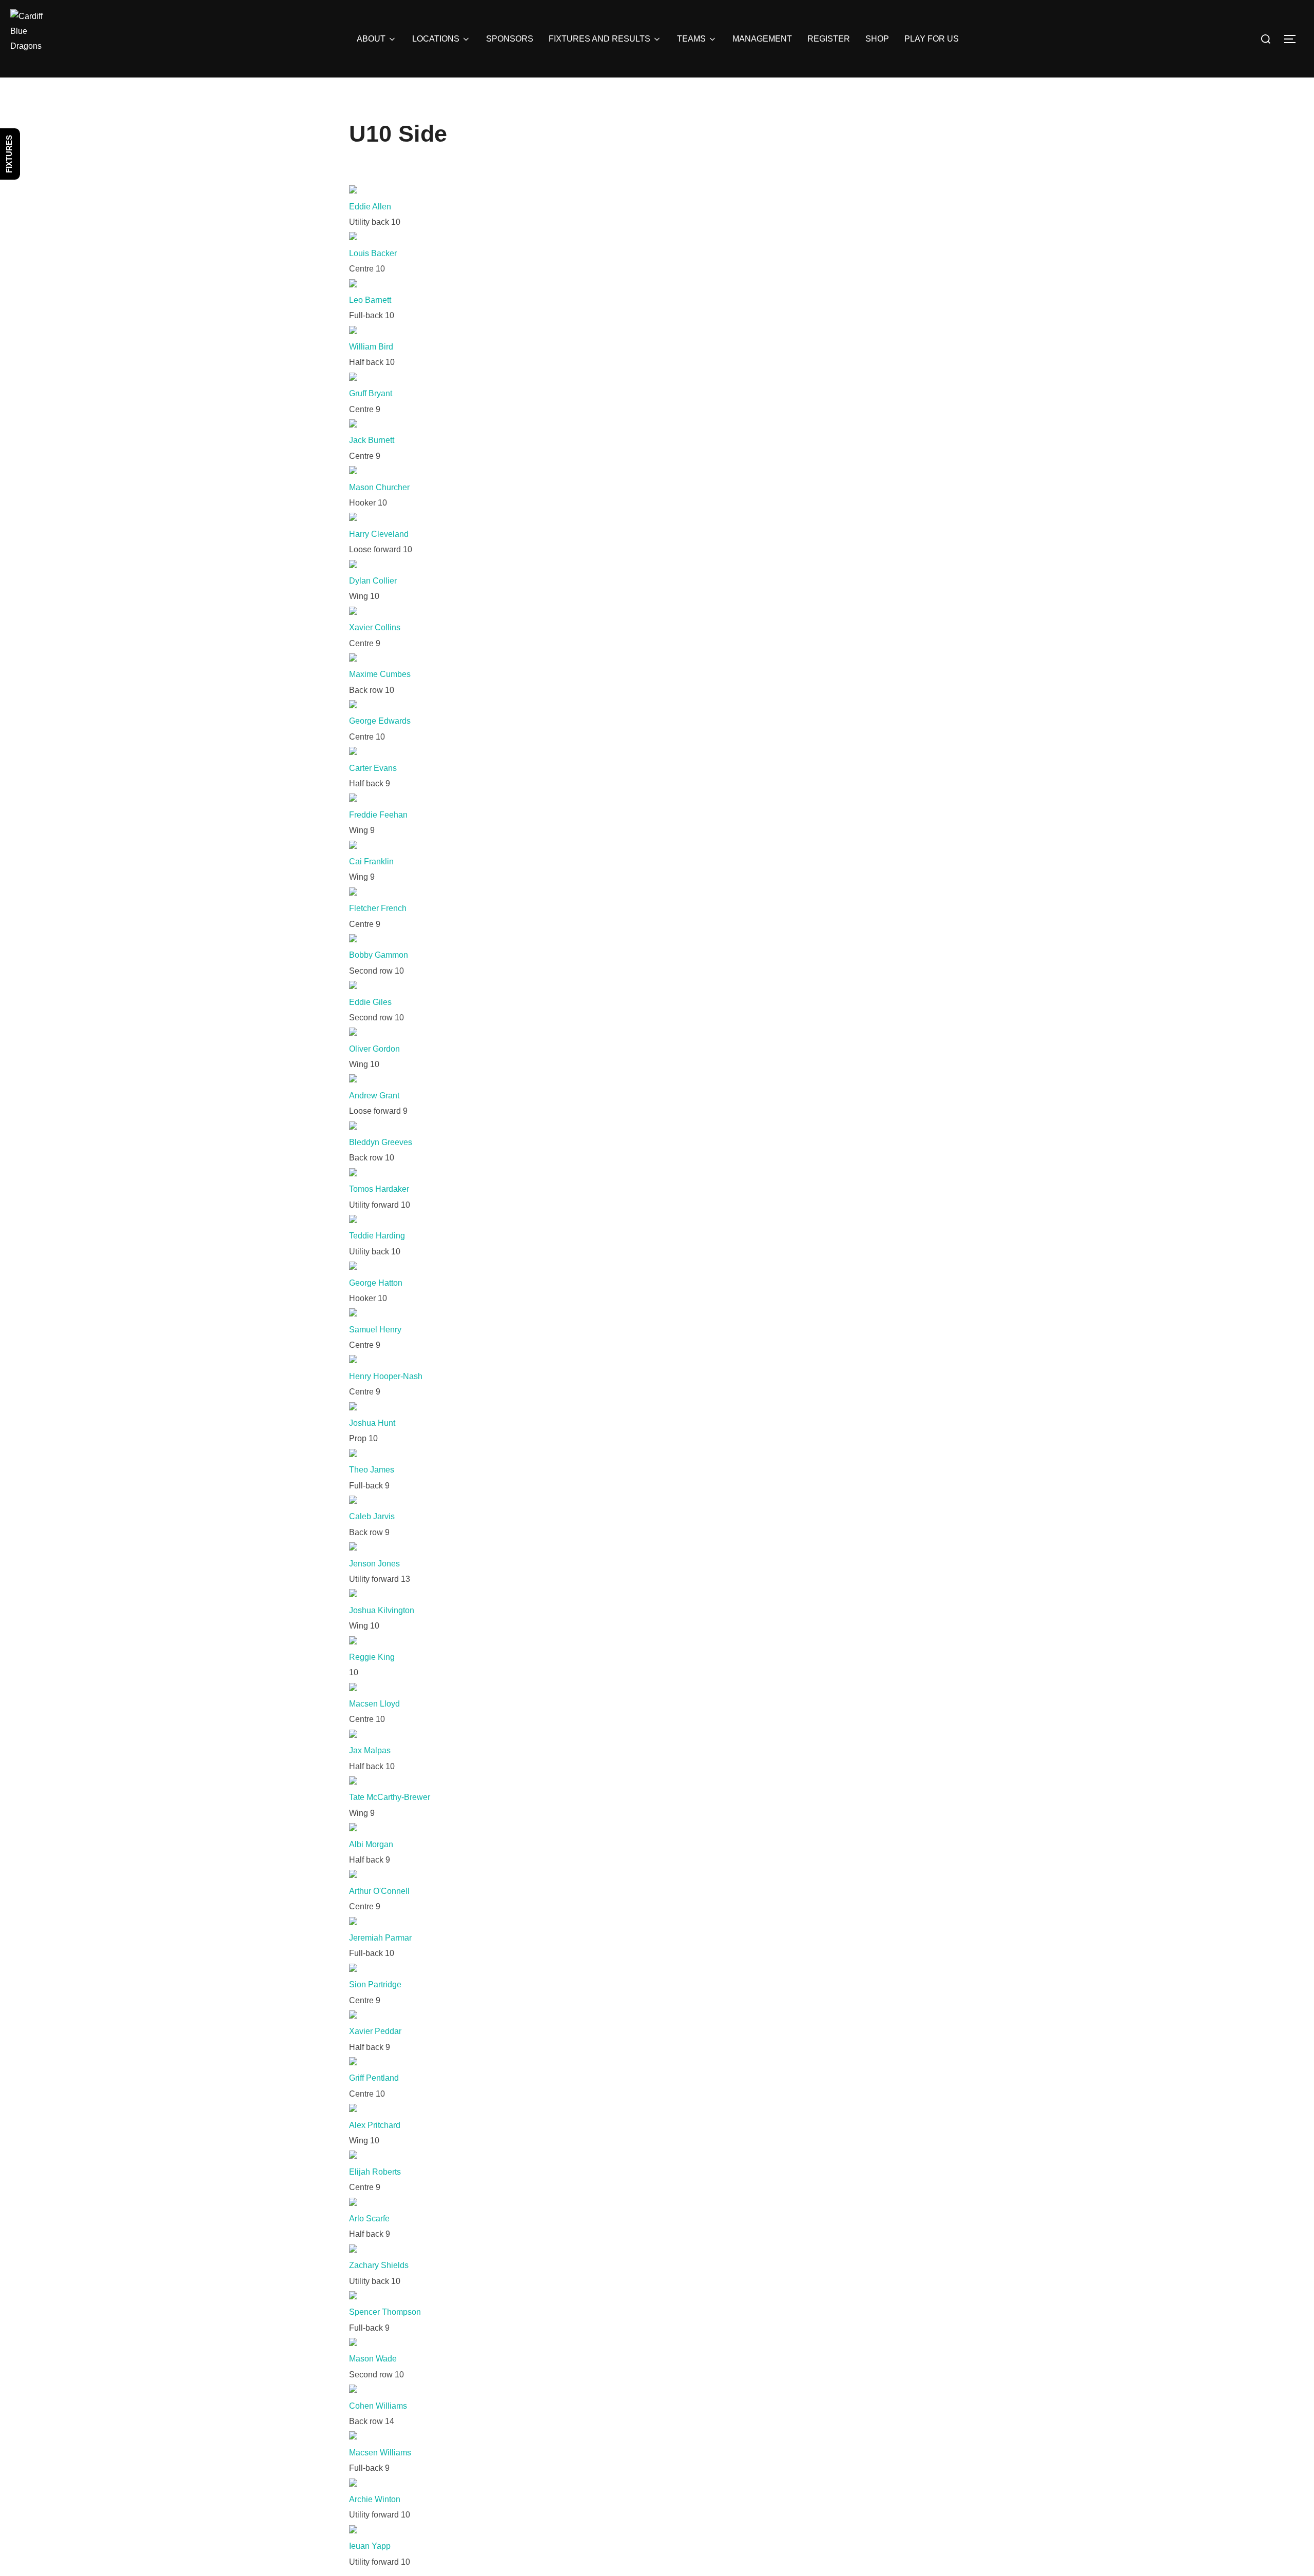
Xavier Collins (375, 627)
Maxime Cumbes (380, 674)
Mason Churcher (379, 487)
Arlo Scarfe (369, 2219)
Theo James (372, 1470)
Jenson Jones (374, 1564)
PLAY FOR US (932, 39)
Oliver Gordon (374, 1049)
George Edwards (380, 721)
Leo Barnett (370, 300)
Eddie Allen (370, 207)
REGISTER (829, 39)
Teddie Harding (377, 1236)
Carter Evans (373, 768)
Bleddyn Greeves (381, 1142)
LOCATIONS (436, 39)
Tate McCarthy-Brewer (390, 1797)
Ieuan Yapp (370, 2546)
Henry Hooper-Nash (386, 1376)
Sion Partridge (375, 1984)
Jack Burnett (372, 440)
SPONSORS (510, 39)
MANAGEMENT (762, 39)
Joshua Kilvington (382, 1610)
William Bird (371, 347)
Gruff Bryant (371, 393)
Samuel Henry (375, 1330)
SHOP (877, 39)
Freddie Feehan (378, 815)
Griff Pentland (374, 2078)
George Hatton (376, 1283)
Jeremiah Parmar (380, 1938)
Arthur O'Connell (379, 1891)
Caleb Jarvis (372, 1516)
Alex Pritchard (375, 2125)
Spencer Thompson (385, 2312)
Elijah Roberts (375, 2172)
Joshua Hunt (372, 1423)
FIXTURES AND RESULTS (600, 39)
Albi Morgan (371, 1844)
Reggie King (372, 1657)
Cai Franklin (371, 861)
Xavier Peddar (375, 2031)
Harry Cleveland (379, 534)
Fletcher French (378, 908)
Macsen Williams (380, 2453)
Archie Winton (375, 2499)
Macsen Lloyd (374, 1704)
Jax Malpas (370, 1750)
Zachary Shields (379, 2265)
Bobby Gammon (379, 955)
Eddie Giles (370, 1002)
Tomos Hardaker (379, 1189)
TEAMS (691, 39)
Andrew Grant (374, 1096)
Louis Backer (373, 253)
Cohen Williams (378, 2406)
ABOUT (371, 39)
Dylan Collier (373, 581)
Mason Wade (373, 2359)
